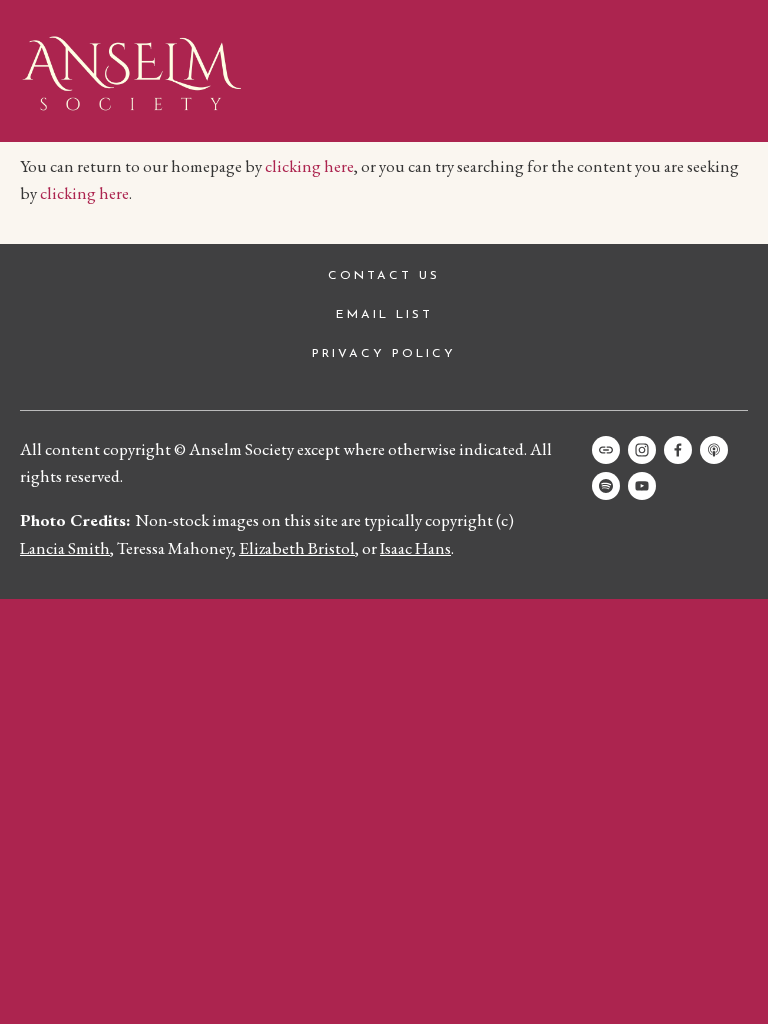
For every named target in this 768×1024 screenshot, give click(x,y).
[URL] (606, 450)
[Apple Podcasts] (714, 450)
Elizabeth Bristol (297, 548)
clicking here (309, 166)
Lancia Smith (65, 548)
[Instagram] (642, 450)
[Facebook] (678, 450)
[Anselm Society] (642, 486)
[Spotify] (606, 486)
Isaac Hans (415, 548)
